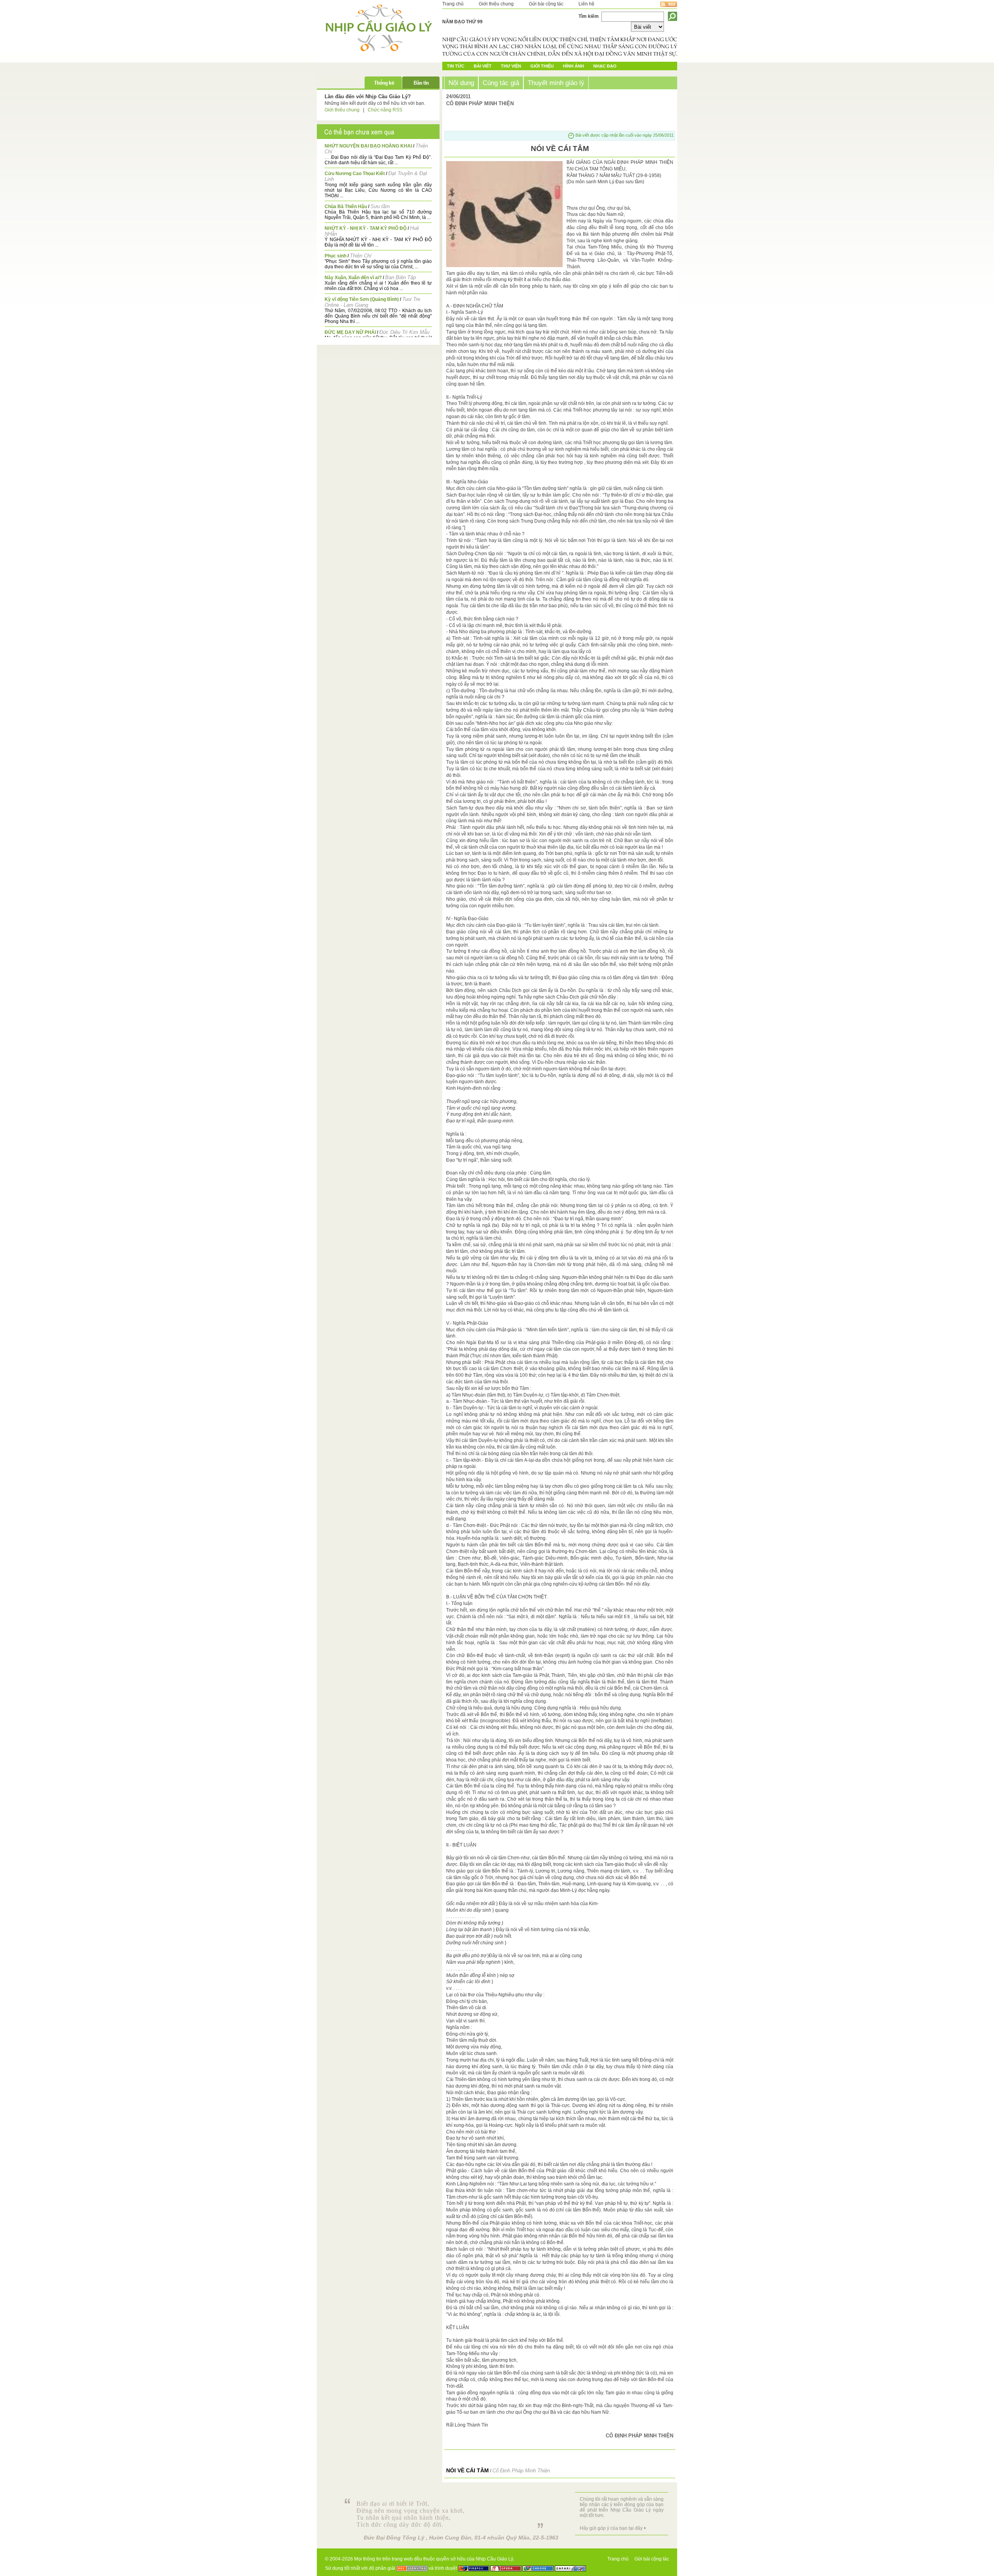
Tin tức (456, 66)
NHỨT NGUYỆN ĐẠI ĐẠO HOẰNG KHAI (368, 146)
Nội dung (461, 83)
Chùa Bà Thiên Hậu (346, 207)
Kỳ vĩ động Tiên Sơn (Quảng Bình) (362, 299)
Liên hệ (586, 4)
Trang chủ (453, 4)
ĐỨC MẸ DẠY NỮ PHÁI (350, 332)
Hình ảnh (573, 66)
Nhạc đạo (605, 66)
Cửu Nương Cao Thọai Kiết (355, 174)
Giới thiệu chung (496, 4)
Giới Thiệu (542, 66)
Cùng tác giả (501, 83)
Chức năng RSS (385, 110)
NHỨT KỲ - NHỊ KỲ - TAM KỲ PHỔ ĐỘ (366, 228)
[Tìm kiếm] (673, 16)
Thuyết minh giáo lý (556, 83)
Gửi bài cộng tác (546, 4)
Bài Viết (483, 66)
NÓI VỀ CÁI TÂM (467, 2470)
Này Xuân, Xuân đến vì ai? (353, 278)
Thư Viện (511, 66)
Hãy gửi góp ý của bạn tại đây (611, 2528)
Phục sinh (335, 256)
